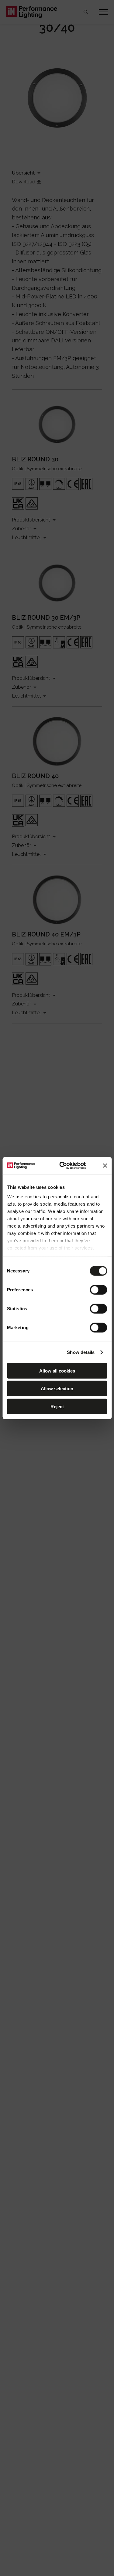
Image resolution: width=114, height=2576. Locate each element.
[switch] (98, 1290)
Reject (57, 1406)
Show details (81, 1352)
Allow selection (57, 1389)
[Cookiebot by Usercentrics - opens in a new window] (63, 1166)
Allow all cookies (57, 1371)
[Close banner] (105, 1166)
